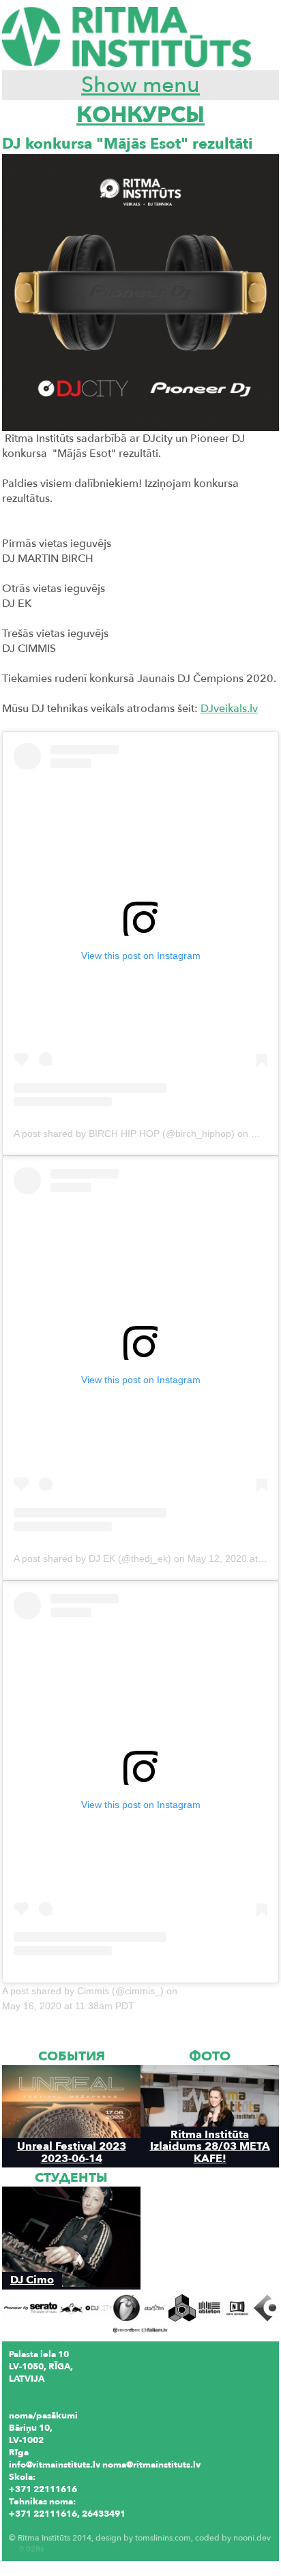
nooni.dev (252, 2538)
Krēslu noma (35, 2526)
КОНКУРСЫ (140, 115)
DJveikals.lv (229, 709)
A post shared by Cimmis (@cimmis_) (83, 1991)
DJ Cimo (32, 2280)
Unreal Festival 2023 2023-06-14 (72, 2152)
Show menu (140, 85)
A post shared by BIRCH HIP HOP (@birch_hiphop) (124, 1134)
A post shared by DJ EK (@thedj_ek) (92, 1558)
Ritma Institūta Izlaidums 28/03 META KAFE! (210, 2146)
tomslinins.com (163, 2538)
